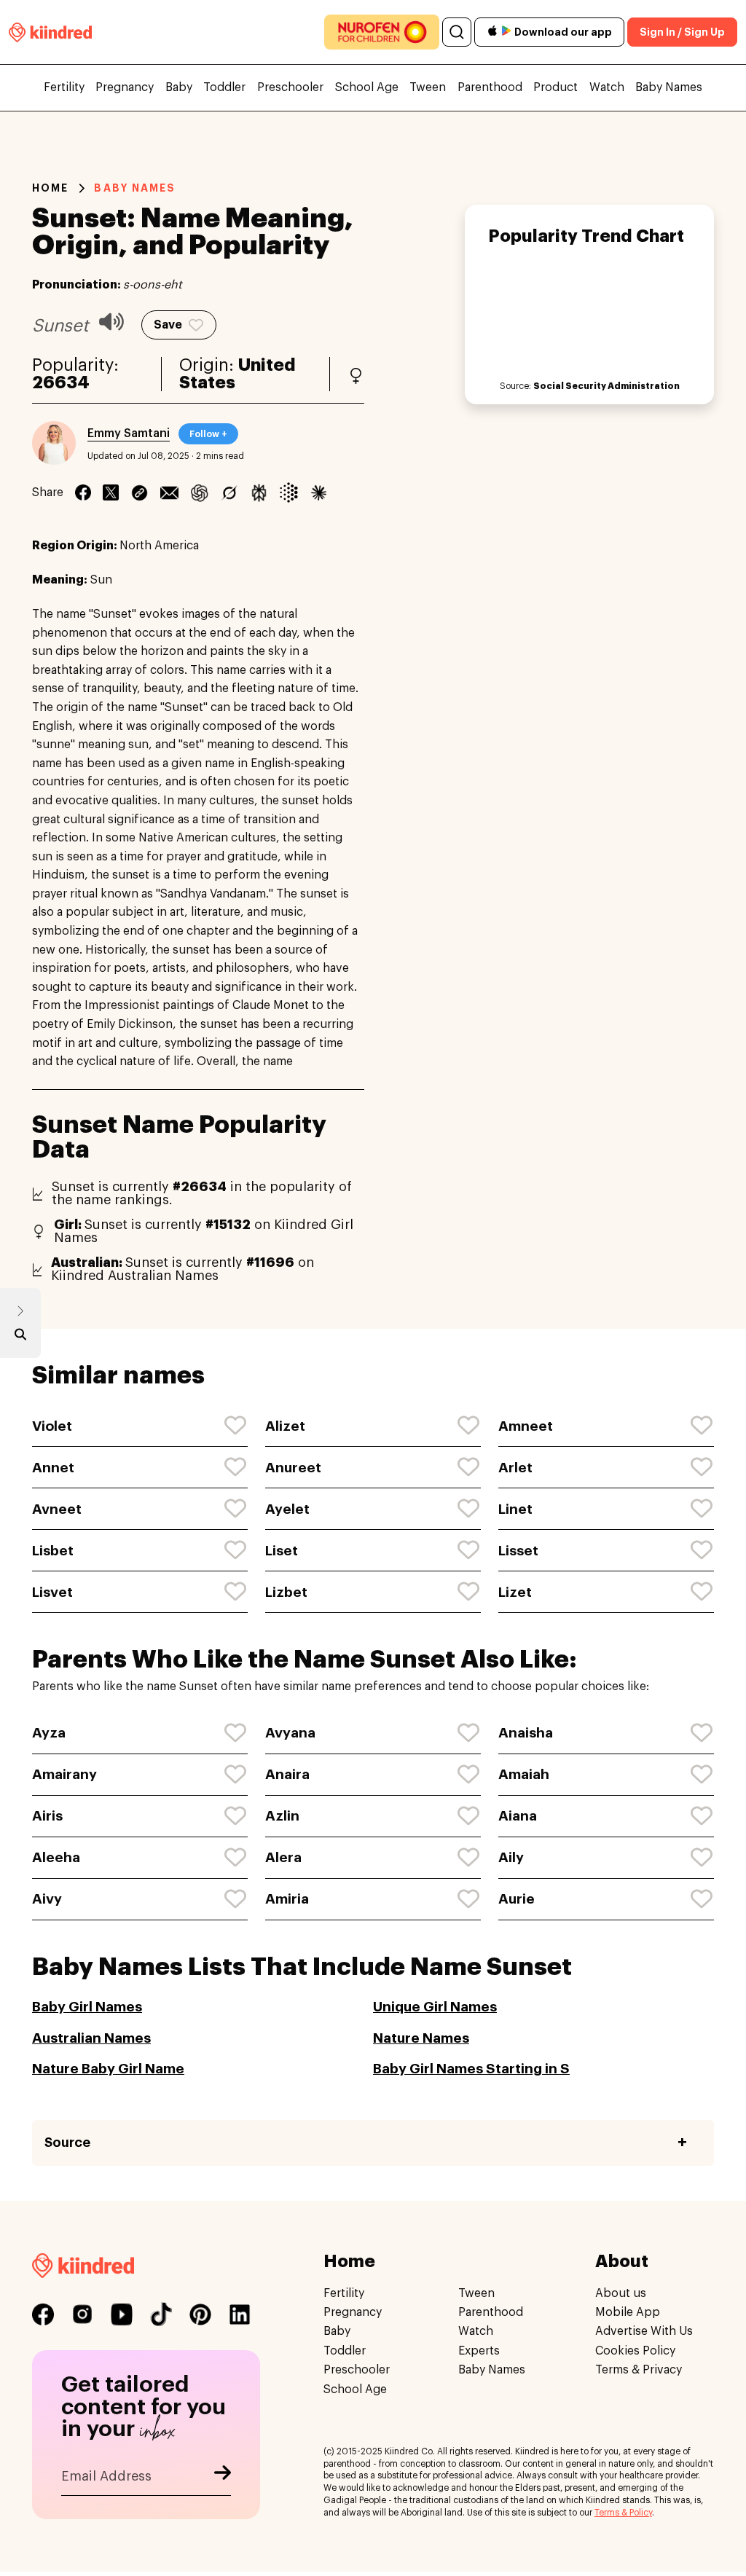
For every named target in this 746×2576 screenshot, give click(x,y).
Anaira (287, 1774)
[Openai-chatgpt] (199, 492)
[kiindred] (50, 32)
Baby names (135, 188)
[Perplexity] (259, 492)
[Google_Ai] (289, 492)
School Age (367, 87)
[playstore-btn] (506, 32)
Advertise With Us (644, 2331)
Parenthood (490, 87)
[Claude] (319, 492)
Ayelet (287, 1509)
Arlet (515, 1468)
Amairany (64, 1774)
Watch (607, 87)
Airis (47, 1816)
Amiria (287, 1899)
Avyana (290, 1733)
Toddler (224, 87)
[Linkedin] (140, 492)
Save (168, 325)
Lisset (518, 1551)
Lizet (515, 1592)
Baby (179, 87)
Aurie (517, 1899)
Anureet (293, 1468)
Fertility (64, 87)
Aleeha (56, 1857)
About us (621, 2293)
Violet (52, 1426)
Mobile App (628, 2312)
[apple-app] (492, 32)
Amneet (526, 1426)
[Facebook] (83, 492)
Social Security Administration (606, 386)
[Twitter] (111, 492)
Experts (479, 2351)
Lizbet (286, 1592)
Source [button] (67, 2143)
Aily (511, 1857)
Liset (282, 1551)
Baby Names (669, 87)
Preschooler (290, 87)
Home (50, 188)
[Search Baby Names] (20, 1338)
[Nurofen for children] (382, 32)
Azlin (282, 1816)
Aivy (47, 1899)
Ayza (49, 1733)
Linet (515, 1509)
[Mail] (169, 492)
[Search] (457, 32)
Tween (428, 87)
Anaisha (526, 1733)
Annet (53, 1468)
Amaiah (524, 1774)
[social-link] (43, 2314)
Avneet (57, 1509)
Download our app (563, 32)
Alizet (285, 1426)
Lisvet (52, 1592)
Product (555, 87)
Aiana (518, 1816)
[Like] (236, 1426)
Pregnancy (125, 87)
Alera (283, 1857)
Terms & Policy (623, 2513)
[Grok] (229, 492)
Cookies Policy (635, 2351)
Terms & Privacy (639, 2370)
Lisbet (53, 1551)
